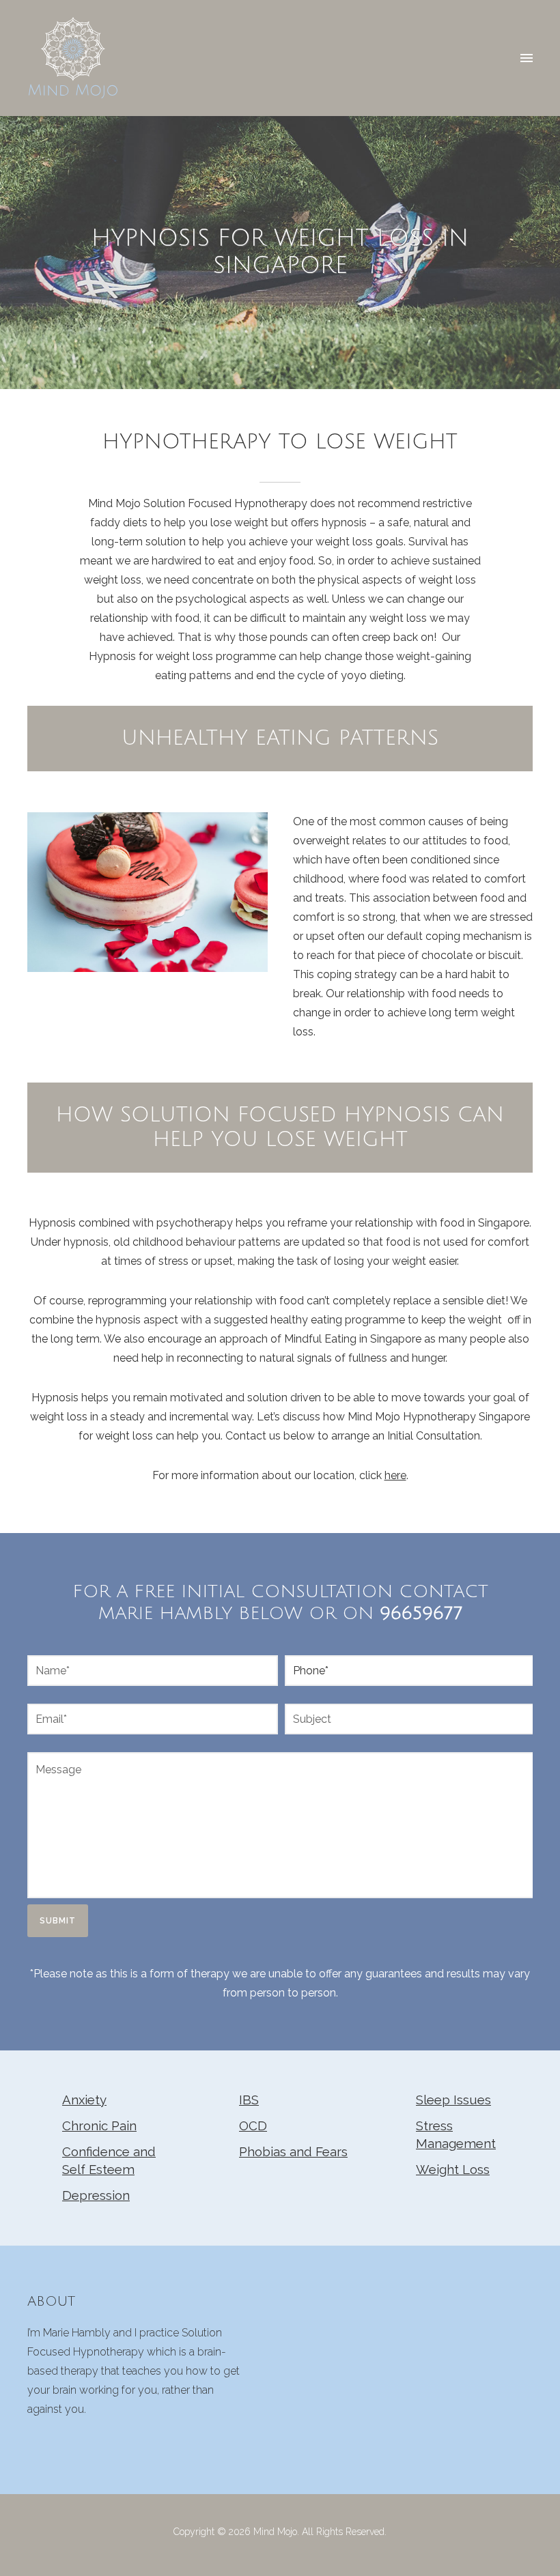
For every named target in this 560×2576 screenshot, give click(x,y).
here (395, 1475)
